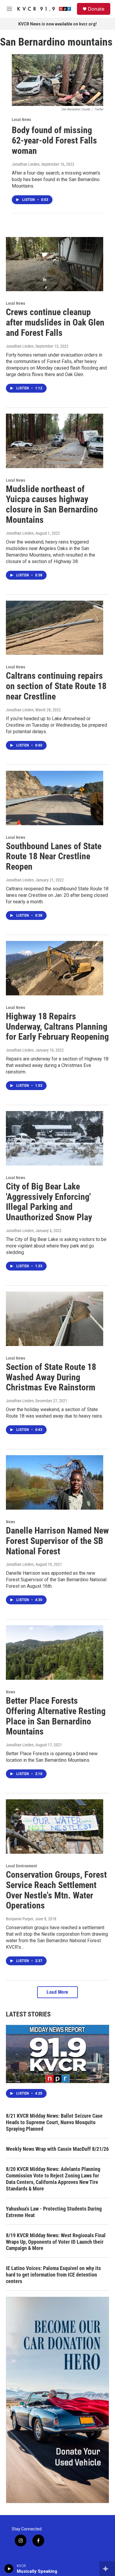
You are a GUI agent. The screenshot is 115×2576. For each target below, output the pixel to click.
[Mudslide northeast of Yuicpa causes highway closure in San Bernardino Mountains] (55, 441)
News (10, 1522)
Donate (96, 9)
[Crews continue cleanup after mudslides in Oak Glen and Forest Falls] (55, 264)
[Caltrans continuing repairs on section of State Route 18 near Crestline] (55, 628)
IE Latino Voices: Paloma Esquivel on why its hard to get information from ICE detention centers (53, 2275)
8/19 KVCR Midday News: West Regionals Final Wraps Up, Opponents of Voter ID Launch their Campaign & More (56, 2242)
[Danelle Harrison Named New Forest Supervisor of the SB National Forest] (55, 1482)
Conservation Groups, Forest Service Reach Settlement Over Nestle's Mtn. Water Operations (56, 1890)
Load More (57, 1992)
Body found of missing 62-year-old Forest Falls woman (54, 140)
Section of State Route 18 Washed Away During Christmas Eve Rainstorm (51, 1377)
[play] (9, 2569)
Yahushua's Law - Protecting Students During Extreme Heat (54, 2212)
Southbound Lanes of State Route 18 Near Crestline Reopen (54, 856)
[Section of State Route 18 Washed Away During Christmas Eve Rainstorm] (55, 1319)
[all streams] (107, 2569)
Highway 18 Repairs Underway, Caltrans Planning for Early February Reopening (57, 1027)
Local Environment (21, 1866)
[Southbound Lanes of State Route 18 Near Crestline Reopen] (55, 798)
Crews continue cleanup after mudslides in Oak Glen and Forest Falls (55, 322)
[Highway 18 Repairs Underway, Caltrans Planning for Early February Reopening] (55, 968)
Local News (21, 120)
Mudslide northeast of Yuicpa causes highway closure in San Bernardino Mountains (52, 504)
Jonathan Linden (26, 164)
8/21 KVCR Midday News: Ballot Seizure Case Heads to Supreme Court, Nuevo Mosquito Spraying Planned (54, 2122)
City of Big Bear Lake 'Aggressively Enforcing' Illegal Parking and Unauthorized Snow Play (49, 1202)
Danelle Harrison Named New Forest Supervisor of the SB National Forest (57, 1541)
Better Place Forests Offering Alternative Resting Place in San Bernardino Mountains (56, 1716)
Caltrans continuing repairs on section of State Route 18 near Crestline (56, 686)
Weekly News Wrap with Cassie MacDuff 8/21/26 (57, 2149)
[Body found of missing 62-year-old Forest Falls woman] (57, 80)
